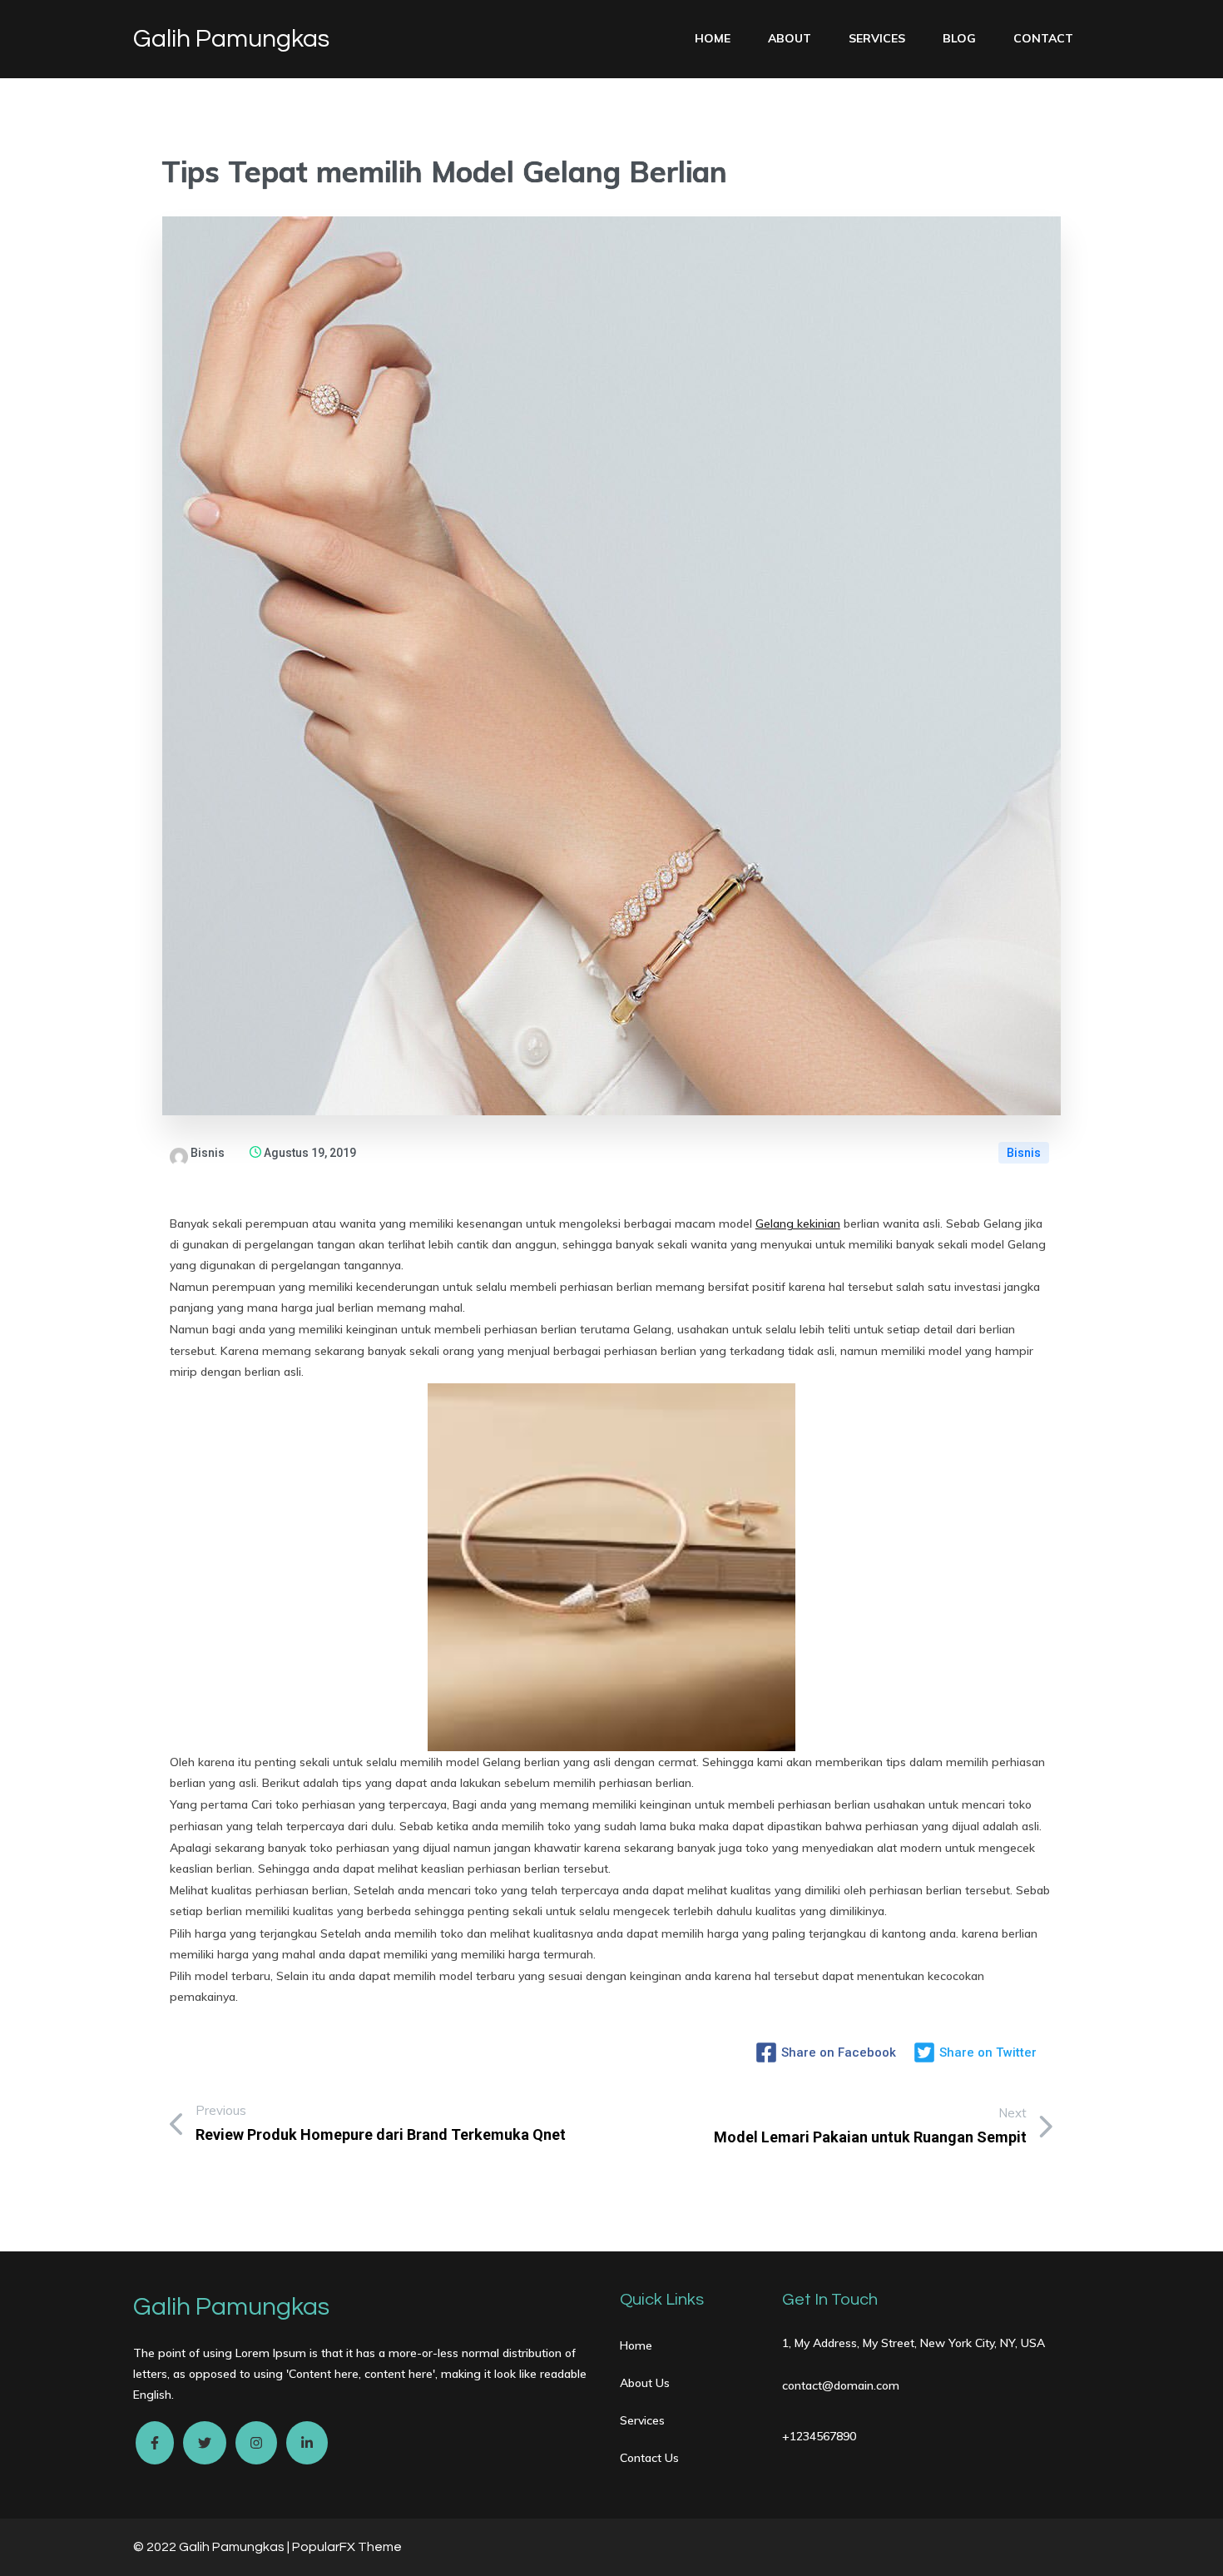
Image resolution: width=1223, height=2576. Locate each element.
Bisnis (1024, 1153)
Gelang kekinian (798, 1223)
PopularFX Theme (347, 2547)
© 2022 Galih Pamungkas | (213, 2547)
